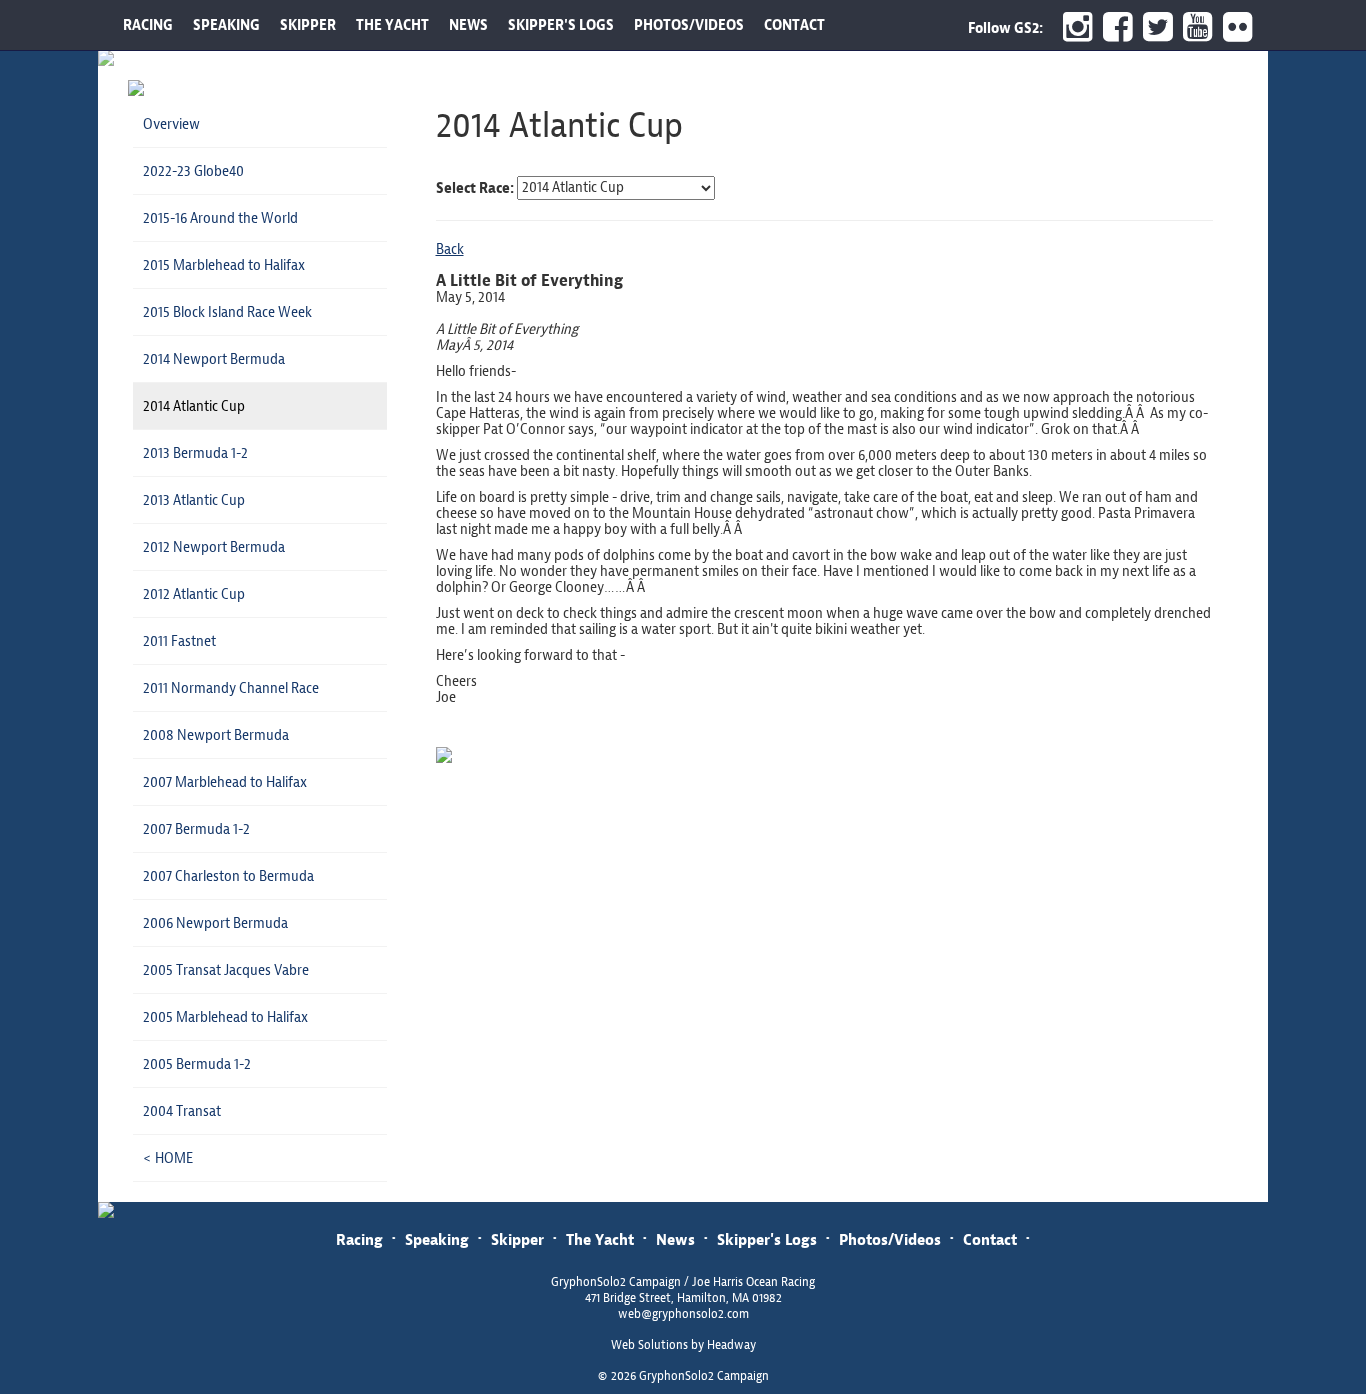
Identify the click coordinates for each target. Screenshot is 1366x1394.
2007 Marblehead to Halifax (225, 782)
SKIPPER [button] (308, 25)
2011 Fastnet (179, 641)
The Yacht (600, 1239)
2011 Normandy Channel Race (231, 688)
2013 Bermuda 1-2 (195, 453)
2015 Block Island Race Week (227, 312)
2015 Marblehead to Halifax (224, 265)
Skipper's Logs (767, 1239)
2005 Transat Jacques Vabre (226, 970)
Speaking (437, 1239)
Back (450, 249)
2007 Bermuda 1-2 (196, 829)
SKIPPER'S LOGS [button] (561, 25)
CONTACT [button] (794, 25)
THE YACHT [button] (392, 25)
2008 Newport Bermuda (216, 735)
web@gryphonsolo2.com (683, 1314)
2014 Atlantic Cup (194, 406)
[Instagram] (1073, 27)
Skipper (517, 1239)
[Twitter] (1153, 27)
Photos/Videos (890, 1239)
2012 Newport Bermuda (214, 547)
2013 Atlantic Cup (194, 500)
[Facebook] (1113, 27)
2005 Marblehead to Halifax (225, 1017)
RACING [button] (148, 25)
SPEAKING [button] (226, 25)
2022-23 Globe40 (193, 171)
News (675, 1239)
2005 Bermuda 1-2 (197, 1064)
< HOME (168, 1158)
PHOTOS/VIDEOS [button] (689, 25)
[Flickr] (1240, 27)
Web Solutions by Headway (683, 1345)
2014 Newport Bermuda (214, 359)
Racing (359, 1239)
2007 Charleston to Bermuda (228, 876)
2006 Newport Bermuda (215, 923)
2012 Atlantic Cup (194, 594)
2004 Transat (182, 1111)
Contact (990, 1239)
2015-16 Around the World (220, 218)
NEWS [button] (468, 25)
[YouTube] (1193, 27)
